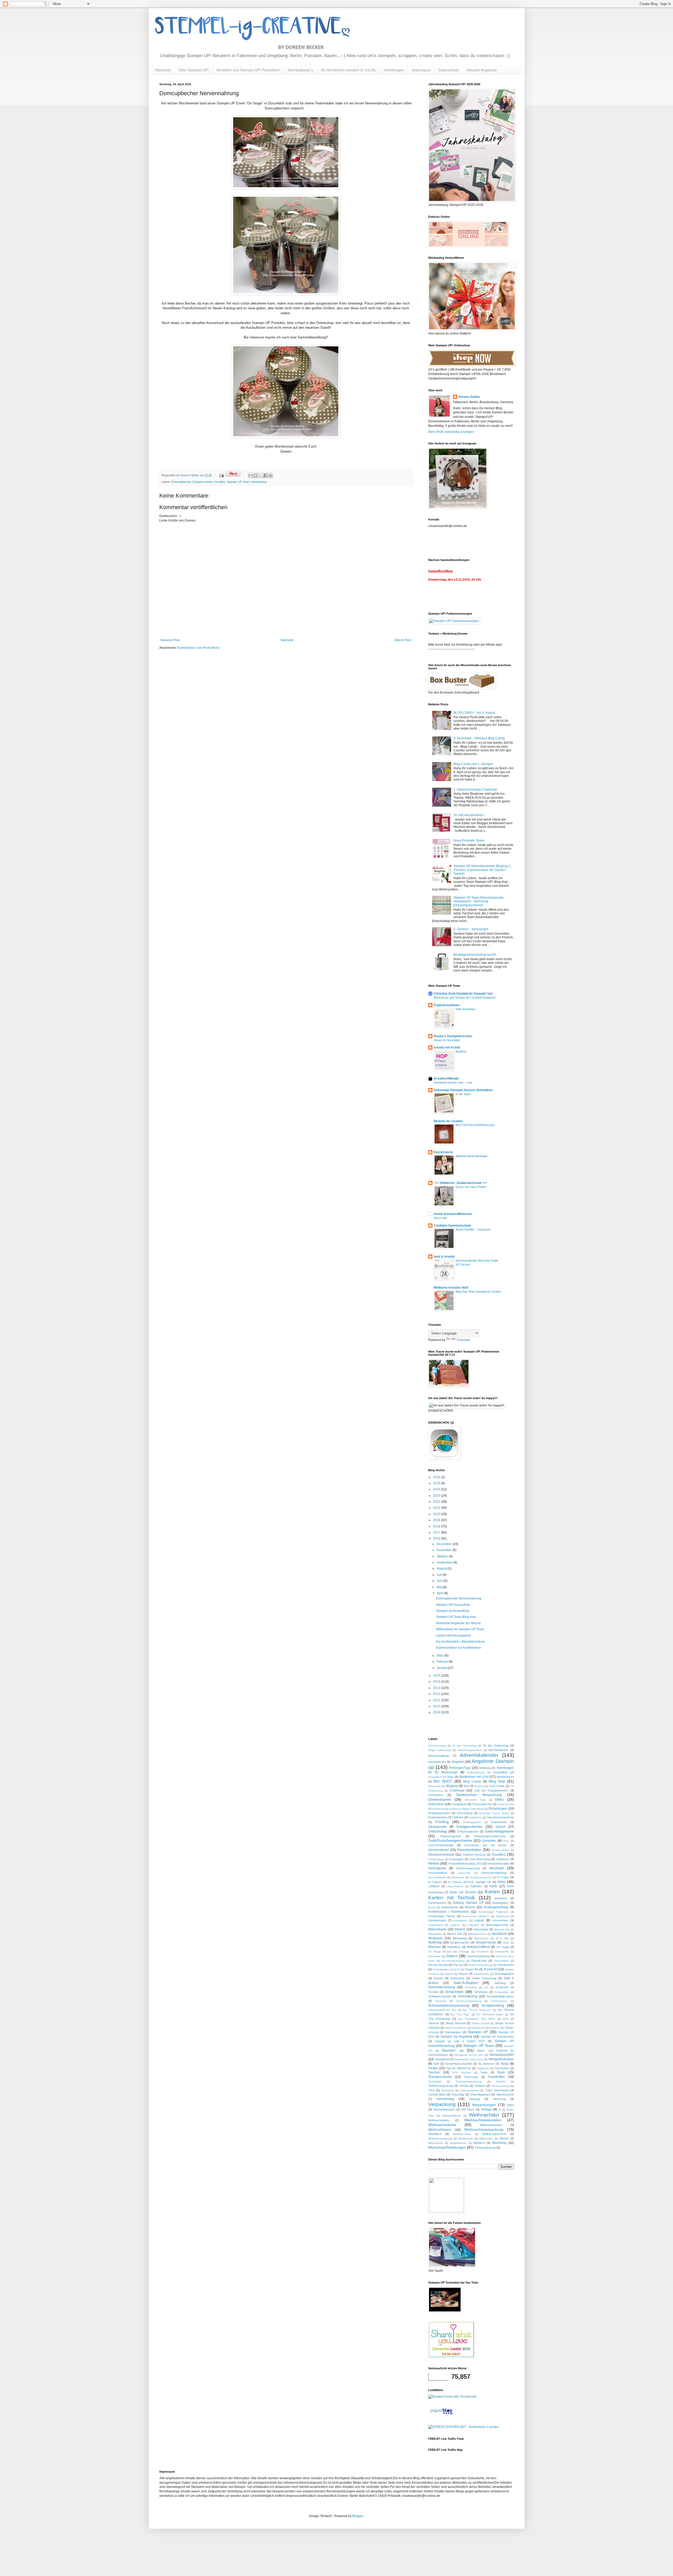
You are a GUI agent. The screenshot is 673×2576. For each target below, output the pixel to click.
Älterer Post (403, 640)
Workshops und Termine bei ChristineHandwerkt (465, 998)
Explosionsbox (438, 1817)
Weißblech (435, 2134)
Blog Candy (472, 1782)
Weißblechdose (462, 2134)
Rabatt (449, 1974)
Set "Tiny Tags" (460, 2014)
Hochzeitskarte (437, 1877)
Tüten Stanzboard (497, 2090)
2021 (437, 1508)
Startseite (163, 70)
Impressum (421, 70)
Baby (450, 1777)
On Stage (503, 1947)
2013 (437, 1688)
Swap (505, 2064)
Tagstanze (483, 2068)
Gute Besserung (480, 1859)
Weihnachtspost (440, 2130)
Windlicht (479, 2143)
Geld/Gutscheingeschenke (450, 1840)
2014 (437, 1682)
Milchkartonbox (477, 1934)
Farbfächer (475, 1817)
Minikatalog (460, 1938)
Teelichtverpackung (441, 2086)
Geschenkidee (469, 1850)
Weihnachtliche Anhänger (472, 1156)
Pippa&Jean (479, 1961)
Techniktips (435, 2081)
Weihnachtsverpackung (484, 2129)
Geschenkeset (439, 1850)
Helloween (503, 1859)
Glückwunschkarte (441, 1855)
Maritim (460, 1929)
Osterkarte (435, 1956)
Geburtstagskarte (499, 1831)
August (442, 1568)
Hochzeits (464, 1873)
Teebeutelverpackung (469, 2081)
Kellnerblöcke (450, 1907)
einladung (438, 1809)
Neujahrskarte (486, 1942)
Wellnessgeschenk (494, 2134)
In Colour (503, 1877)
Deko (499, 1799)
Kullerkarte (503, 1916)
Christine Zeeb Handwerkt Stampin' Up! (463, 994)
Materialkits (435, 1934)
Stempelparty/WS (502, 2055)
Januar (442, 1668)
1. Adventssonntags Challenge (475, 789)
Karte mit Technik (463, 1892)
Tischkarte (448, 2090)
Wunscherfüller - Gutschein (473, 1229)
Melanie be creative (448, 1121)
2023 (437, 1496)
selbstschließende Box (442, 2010)
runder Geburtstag (484, 1978)
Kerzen (470, 1907)
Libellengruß (436, 1925)
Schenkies (481, 1992)
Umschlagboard (480, 2094)
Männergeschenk (497, 1925)
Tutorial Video (437, 2094)
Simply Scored (481, 2023)
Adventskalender (479, 1755)
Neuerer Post (170, 640)
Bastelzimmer (505, 1777)
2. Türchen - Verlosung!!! (471, 929)
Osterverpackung (478, 1956)
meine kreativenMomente (453, 1214)
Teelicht (501, 2081)
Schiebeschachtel (440, 1996)
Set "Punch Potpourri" (477, 2010)
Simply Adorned (455, 2023)
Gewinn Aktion (500, 1850)
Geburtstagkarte (468, 1831)
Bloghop (452, 1786)
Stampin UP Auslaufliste (453, 1605)
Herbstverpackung (468, 1868)
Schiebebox (502, 1992)
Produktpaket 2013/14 (446, 1969)
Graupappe (457, 1859)
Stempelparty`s (300, 70)
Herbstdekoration (498, 1864)
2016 (437, 1538)
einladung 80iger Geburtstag (466, 1809)
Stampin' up (453, 2050)
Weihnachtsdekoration (483, 2120)
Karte (493, 1886)
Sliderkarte (479, 2028)
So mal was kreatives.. (469, 815)
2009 (437, 1712)
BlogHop (461, 1051)
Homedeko (458, 1877)
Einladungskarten (439, 1813)
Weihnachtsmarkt (491, 2125)
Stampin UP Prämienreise (497, 2037)
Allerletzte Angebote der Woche (458, 1623)
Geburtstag (438, 1831)
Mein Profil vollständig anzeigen (451, 432)
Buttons (479, 1786)
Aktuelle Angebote (482, 70)
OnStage (464, 1952)
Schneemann (499, 2001)
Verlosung (499, 2099)
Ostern (452, 1956)
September (445, 1562)
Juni (440, 1581)
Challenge (457, 1790)
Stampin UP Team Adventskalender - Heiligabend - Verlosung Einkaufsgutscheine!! (480, 901)
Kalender (476, 1886)
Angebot (458, 1762)
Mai (440, 1587)
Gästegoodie (437, 1827)
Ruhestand (457, 1978)
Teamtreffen (496, 2077)
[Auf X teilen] (261, 475)
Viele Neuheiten (465, 1009)
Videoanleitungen (444, 2109)
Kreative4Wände (446, 1079)
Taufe (484, 2072)
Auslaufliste (500, 1772)
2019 (437, 1520)
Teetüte (464, 2086)
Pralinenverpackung (480, 1965)
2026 (437, 1477)
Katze (432, 1907)
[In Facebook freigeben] (266, 475)
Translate (463, 1340)
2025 (437, 1483)
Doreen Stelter (469, 397)
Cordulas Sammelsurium (452, 1226)
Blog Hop (497, 1781)
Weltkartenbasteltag (440, 2139)
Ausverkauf (435, 1777)
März (441, 1656)
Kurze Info (440, 1218)
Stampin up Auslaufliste (453, 1611)
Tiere (432, 2090)
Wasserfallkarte (452, 2116)
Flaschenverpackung (500, 1817)
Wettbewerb (466, 2139)
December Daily (475, 1800)
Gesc (506, 1841)
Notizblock (454, 1947)
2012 (437, 1694)
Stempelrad (442, 2059)
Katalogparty (500, 1903)
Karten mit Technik (452, 1898)
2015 (437, 1676)
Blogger (358, 2516)
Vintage (486, 2109)
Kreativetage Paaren (442, 1916)
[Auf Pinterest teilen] (271, 475)
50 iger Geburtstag (496, 1745)
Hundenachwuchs (481, 1877)
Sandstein (471, 1987)
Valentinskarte (505, 2094)
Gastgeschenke (203, 482)
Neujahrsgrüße (460, 1942)
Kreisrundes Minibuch (476, 1916)
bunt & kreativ (444, 1257)
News (506, 1943)
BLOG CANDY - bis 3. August (474, 713)
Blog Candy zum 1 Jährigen (473, 764)
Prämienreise (506, 1965)
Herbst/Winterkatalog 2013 (465, 1864)
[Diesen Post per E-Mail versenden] (251, 475)
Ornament (482, 1952)
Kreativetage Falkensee (494, 1912)
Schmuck (441, 2001)
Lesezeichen (500, 1920)
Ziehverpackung (485, 2148)
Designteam (459, 1804)
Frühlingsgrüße (472, 1822)
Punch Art (491, 1969)
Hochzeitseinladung (494, 1873)
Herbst (434, 1863)
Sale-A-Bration (466, 1983)
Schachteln (454, 1992)
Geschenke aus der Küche (486, 1845)
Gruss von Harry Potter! (471, 1187)
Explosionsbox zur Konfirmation (458, 1648)
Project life (472, 1969)
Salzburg (500, 1983)
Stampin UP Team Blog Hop (456, 1617)
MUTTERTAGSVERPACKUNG (475, 1125)
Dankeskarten (440, 1799)
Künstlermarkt (437, 1920)
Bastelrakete (443, 1152)
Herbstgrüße (437, 1868)
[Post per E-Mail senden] (221, 475)
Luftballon (473, 1925)
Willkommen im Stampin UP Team (460, 1629)
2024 (437, 1489)
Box (466, 1786)
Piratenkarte (501, 1961)
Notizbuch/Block (478, 1947)
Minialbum (499, 1934)
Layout (479, 1920)
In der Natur (463, 1094)
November (445, 1550)
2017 (437, 1532)
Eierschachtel (506, 1804)
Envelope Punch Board (494, 1813)
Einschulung (465, 1813)
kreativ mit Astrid (447, 1047)
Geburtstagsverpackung (490, 1836)
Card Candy (497, 1786)
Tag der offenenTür (458, 2068)
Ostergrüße (502, 1952)
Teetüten (480, 2086)
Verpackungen (484, 2105)
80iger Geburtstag (440, 1750)
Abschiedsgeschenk (470, 1750)
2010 (437, 1706)
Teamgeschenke (440, 2077)
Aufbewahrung (476, 1772)
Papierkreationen (447, 1005)
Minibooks (436, 1938)
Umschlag (458, 2094)
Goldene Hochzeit (474, 1855)
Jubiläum (434, 1886)
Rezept (438, 1978)
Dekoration (436, 1804)
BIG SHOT (443, 1781)
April (440, 1593)
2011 (437, 1700)
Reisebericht (481, 1974)
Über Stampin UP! (194, 70)
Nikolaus (435, 1947)
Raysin (463, 1974)
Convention (435, 1795)
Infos (501, 1882)
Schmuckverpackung (469, 2001)
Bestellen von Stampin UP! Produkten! (248, 70)
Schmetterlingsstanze (500, 1996)
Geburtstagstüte (450, 1836)
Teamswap (471, 2077)
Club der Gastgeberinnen (491, 1790)
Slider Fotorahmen (456, 2028)
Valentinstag (445, 2099)
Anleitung (485, 1768)
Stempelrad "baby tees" (469, 2059)
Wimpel (504, 2138)
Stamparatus (453, 2032)
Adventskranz (437, 1762)
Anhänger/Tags (460, 1768)
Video (510, 2105)
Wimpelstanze (458, 2143)
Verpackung (259, 482)
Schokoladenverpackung (449, 2005)
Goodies (220, 482)
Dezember (445, 1544)
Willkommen (486, 2139)
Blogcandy (435, 1786)
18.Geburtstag (437, 1746)
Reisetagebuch (504, 1974)
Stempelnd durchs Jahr (469, 2055)
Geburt (500, 1827)
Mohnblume (482, 1938)
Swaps (433, 2068)
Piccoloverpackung (453, 1961)
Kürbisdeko (460, 1920)
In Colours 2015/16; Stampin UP (470, 1882)
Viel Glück (468, 2109)
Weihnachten (484, 2115)
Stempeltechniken (501, 2059)
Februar (443, 1662)
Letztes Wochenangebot (453, 1636)
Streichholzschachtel (459, 2064)
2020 (437, 1514)
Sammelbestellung (442, 1987)
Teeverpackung (500, 2086)
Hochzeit (496, 1868)
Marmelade (481, 1929)
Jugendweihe (455, 1886)
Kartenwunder (437, 1903)
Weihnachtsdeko (439, 2120)
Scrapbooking (493, 2005)
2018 (437, 1526)
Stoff (436, 2064)
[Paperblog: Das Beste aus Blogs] (441, 2415)
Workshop (499, 2143)
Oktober (443, 1556)
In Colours (435, 1882)
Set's (506, 2019)
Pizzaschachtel (438, 1965)
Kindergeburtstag (496, 1907)
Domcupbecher (181, 482)
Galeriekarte (499, 1822)
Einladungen (498, 1809)
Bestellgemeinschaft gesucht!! (475, 955)
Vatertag (475, 2099)
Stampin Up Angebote (456, 2037)
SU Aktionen (486, 2064)
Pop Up (458, 1965)
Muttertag (435, 1942)
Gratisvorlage (436, 1859)
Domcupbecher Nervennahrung (459, 1598)
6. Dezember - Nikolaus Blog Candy (479, 738)
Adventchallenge (439, 1756)
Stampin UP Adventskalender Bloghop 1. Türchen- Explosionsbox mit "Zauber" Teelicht (483, 870)
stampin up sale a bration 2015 (460, 2041)
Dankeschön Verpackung (479, 1795)
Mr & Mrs (502, 1938)
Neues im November (447, 1040)
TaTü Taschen (462, 2073)
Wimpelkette (436, 2143)
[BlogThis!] (256, 475)
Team (501, 2072)
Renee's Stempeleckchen (453, 1036)
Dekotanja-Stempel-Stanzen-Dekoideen (463, 1090)
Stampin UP (478, 2032)
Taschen (434, 2072)
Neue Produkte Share (469, 841)
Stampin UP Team (238, 482)
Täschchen (502, 2068)
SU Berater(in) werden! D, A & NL (349, 70)
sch (486, 1987)
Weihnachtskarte (442, 2125)
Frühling (442, 1822)
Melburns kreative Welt (451, 1288)
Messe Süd (455, 1934)
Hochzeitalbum (438, 1873)
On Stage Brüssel (440, 1952)
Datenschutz (449, 70)
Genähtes (489, 1841)
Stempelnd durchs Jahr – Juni (453, 1082)
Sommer (495, 2028)
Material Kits (502, 1929)
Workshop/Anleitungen (447, 2147)
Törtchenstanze (470, 2090)
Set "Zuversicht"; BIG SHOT (477, 2019)
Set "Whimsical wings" (490, 2014)
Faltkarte (458, 1817)
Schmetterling (468, 1996)
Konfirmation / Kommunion (448, 1912)
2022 (437, 1502)
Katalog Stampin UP (468, 1903)
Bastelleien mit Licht (474, 1777)
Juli (440, 1575)
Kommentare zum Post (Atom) (198, 648)
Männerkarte (437, 1929)
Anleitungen (394, 70)
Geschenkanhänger (441, 1845)
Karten (492, 1892)
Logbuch (455, 1925)
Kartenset (501, 1898)
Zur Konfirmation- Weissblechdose (460, 1642)
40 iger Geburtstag (464, 1746)
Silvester (434, 2023)
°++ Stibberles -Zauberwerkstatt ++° (460, 1183)
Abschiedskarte (498, 1750)
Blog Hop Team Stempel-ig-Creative (478, 1292)
